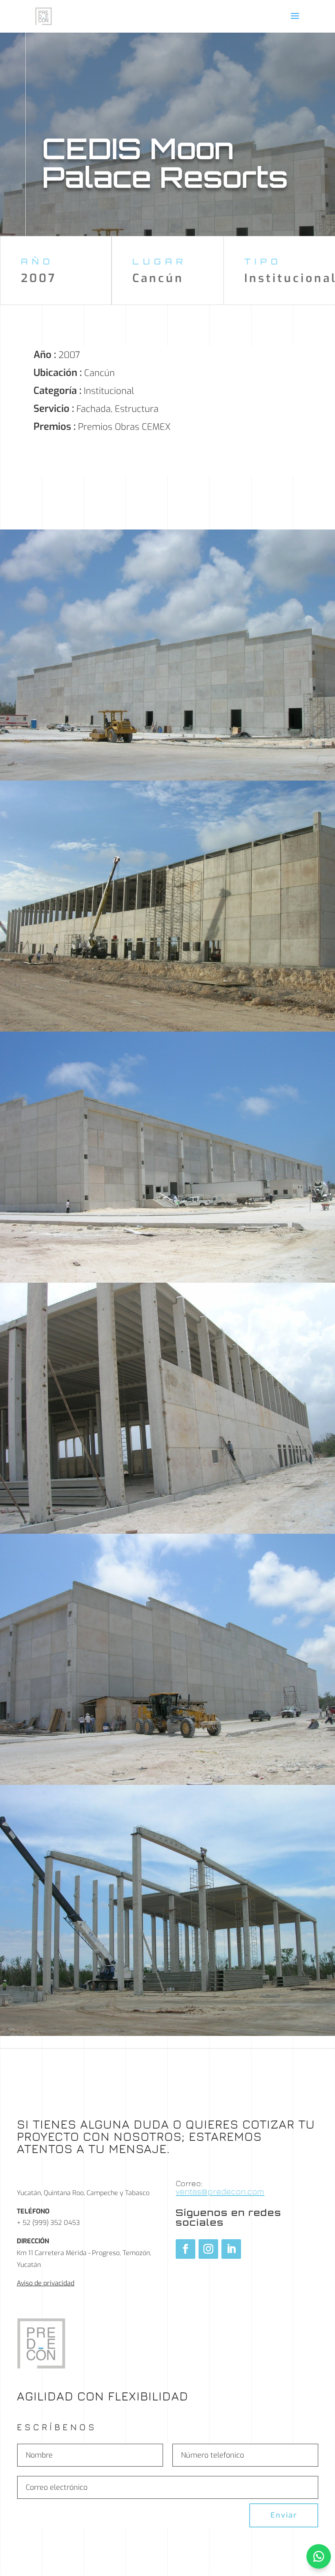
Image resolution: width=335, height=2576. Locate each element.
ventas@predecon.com (220, 2191)
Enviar (284, 2515)
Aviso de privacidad (46, 2283)
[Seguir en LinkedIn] (231, 2249)
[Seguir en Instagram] (208, 2249)
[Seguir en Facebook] (185, 2249)
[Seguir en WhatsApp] (319, 2556)
